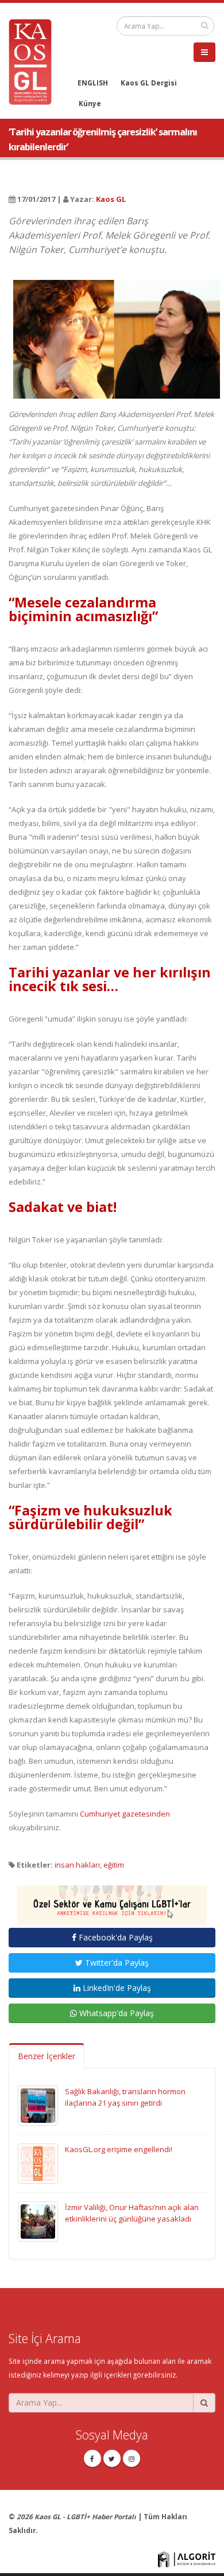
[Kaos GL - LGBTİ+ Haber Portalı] (34, 61)
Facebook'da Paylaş (115, 1937)
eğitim (114, 1865)
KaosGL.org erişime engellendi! (119, 2149)
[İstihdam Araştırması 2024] (112, 1900)
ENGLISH (93, 83)
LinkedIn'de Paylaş (116, 1988)
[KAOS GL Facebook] (92, 2458)
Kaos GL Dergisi (149, 83)
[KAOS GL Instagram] (132, 2458)
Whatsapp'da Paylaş (115, 2013)
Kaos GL (111, 199)
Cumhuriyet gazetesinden (125, 1814)
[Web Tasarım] (187, 2558)
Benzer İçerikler (47, 2056)
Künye (90, 103)
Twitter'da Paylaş (116, 1963)
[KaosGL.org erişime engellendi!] (38, 2162)
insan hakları (77, 1865)
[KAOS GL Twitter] (112, 2458)
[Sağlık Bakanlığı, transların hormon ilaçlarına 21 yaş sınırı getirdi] (38, 2105)
